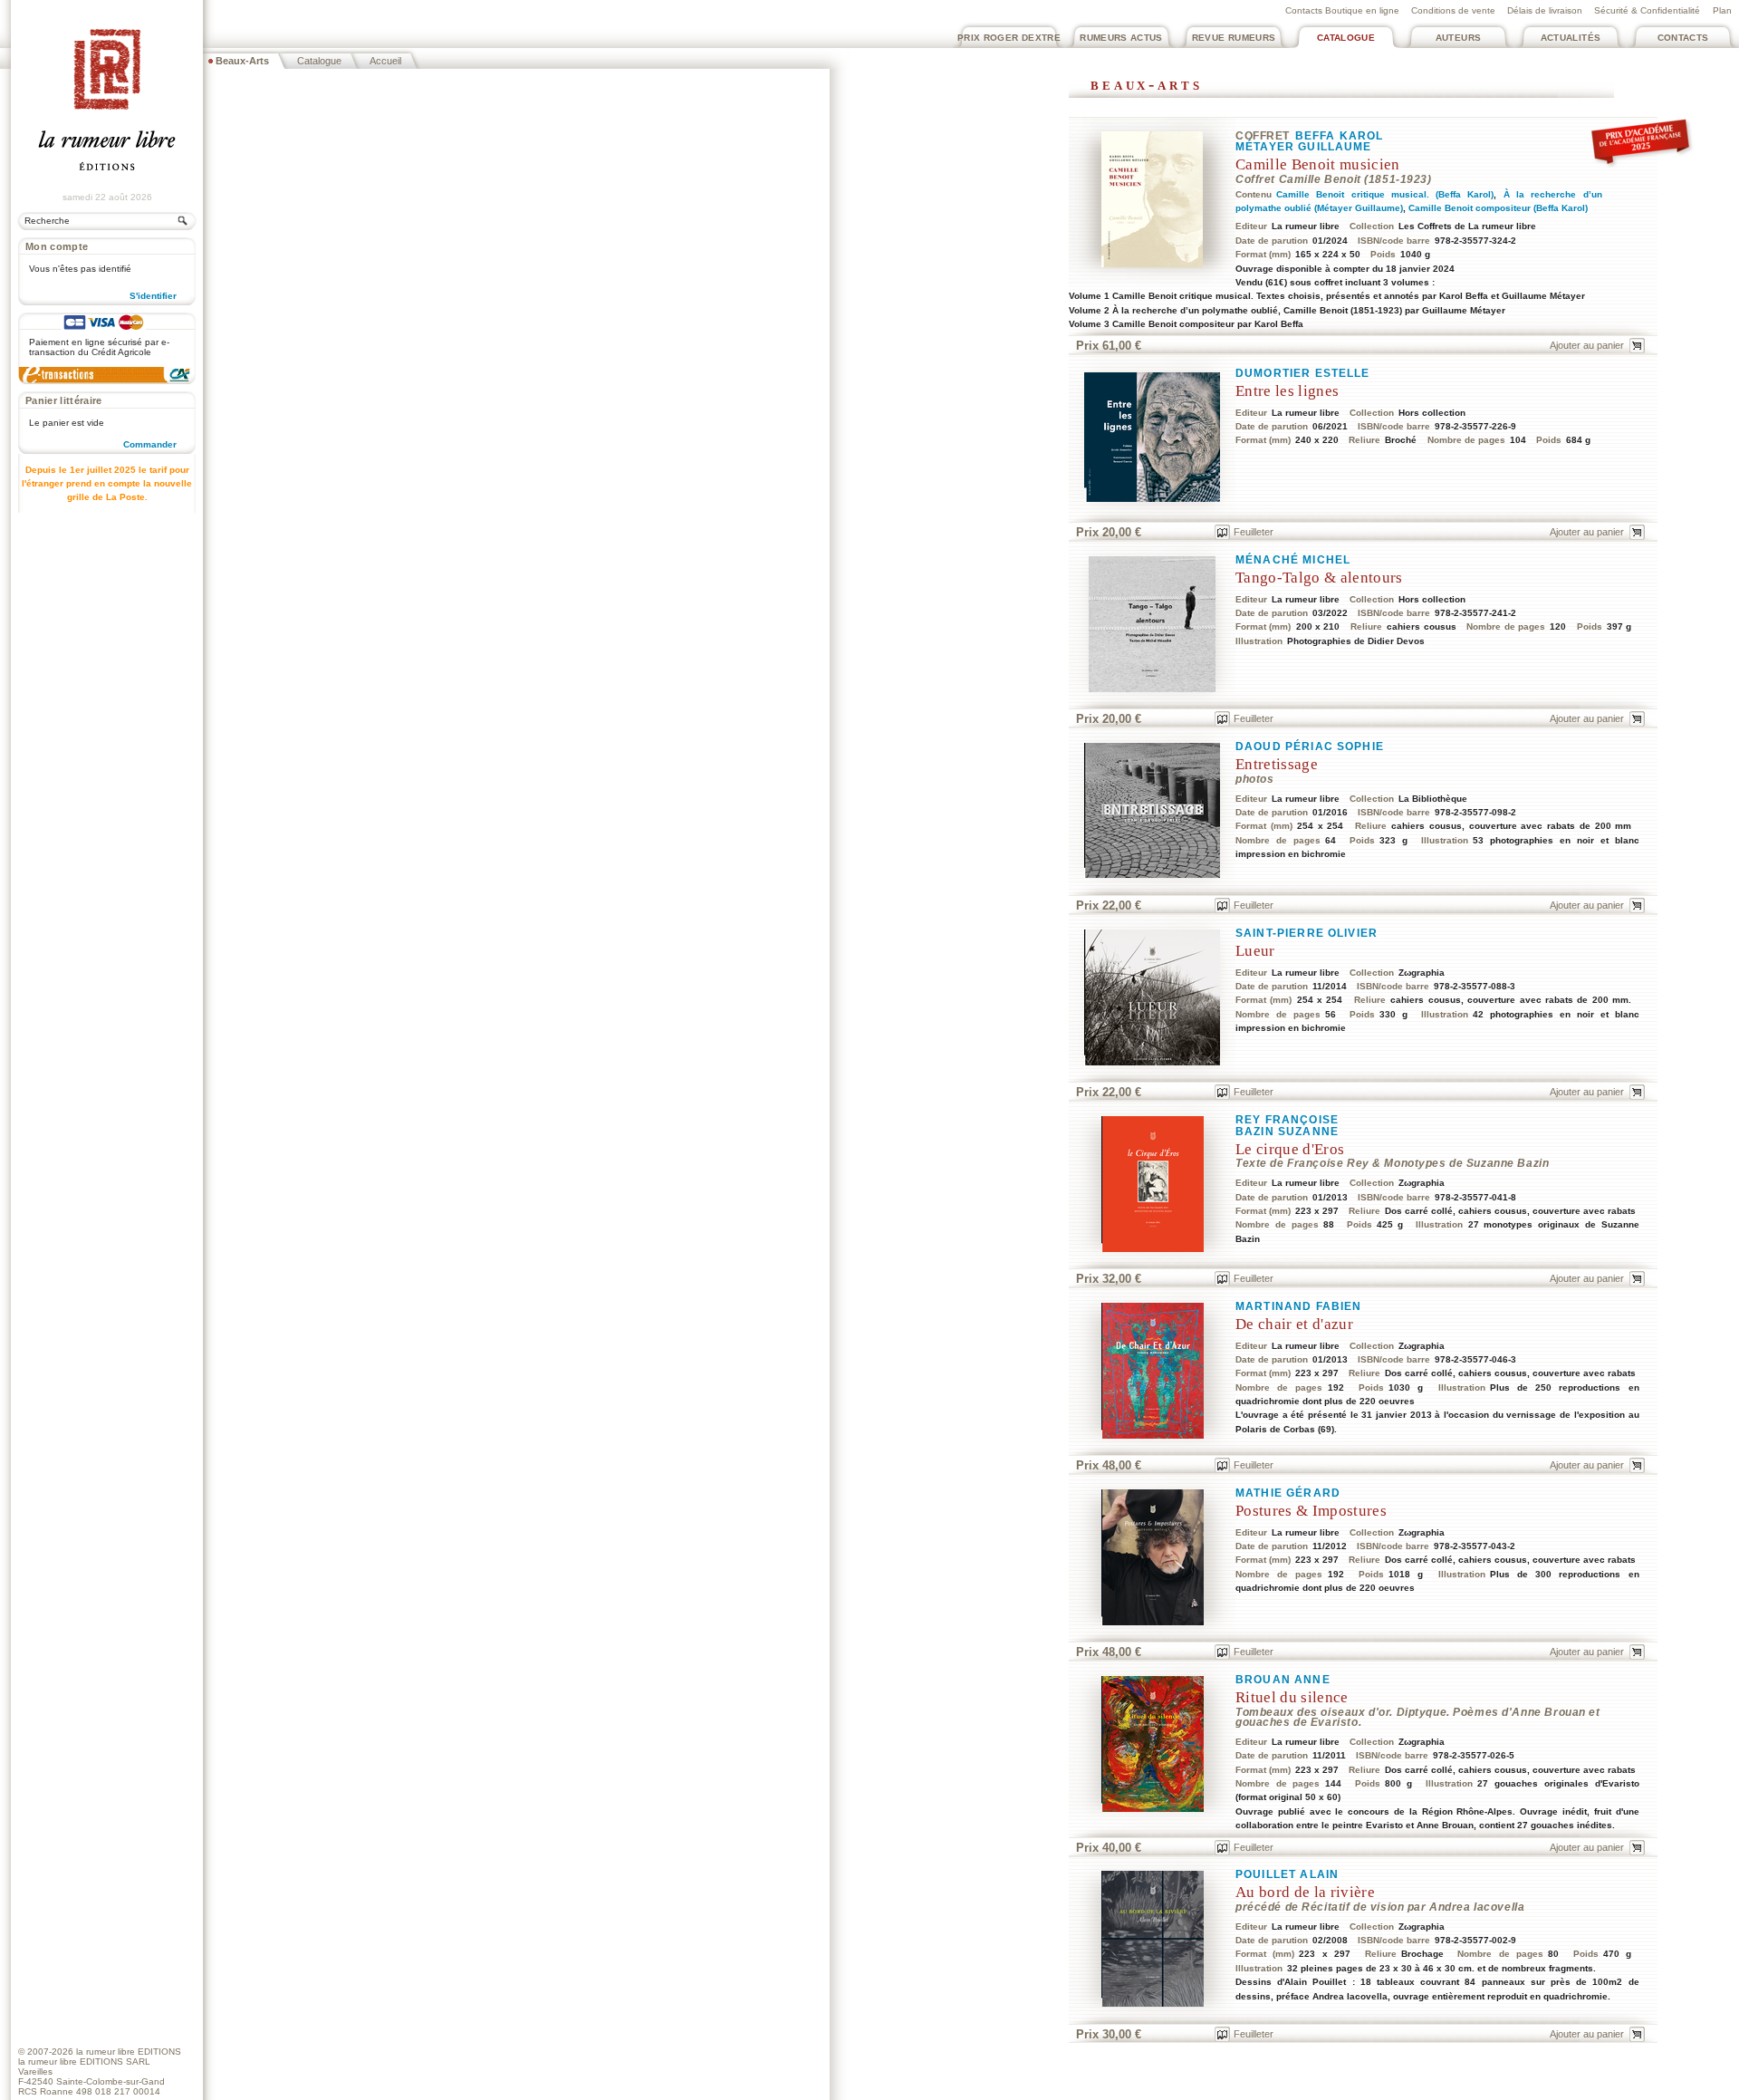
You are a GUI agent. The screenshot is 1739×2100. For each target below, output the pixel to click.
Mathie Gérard (1288, 1493)
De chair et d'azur (1294, 1324)
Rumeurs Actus (1121, 38)
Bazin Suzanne (1287, 1132)
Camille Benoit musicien (1318, 164)
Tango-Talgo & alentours (1319, 578)
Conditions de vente (1453, 10)
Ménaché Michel (1293, 560)
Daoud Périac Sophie (1310, 747)
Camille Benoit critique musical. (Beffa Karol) (1385, 194)
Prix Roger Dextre (1009, 38)
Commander (150, 444)
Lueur (1255, 951)
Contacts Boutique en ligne (1342, 10)
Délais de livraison (1545, 10)
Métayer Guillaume (1304, 147)
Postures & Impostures (1311, 1511)
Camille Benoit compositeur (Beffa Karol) (1498, 208)
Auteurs (1459, 38)
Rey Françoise (1287, 1120)
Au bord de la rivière (1305, 1892)
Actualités (1571, 38)
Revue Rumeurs (1234, 38)
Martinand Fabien (1298, 1306)
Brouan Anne (1283, 1680)
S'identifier (153, 296)
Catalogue (1346, 38)
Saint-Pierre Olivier (1307, 933)
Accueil (385, 61)
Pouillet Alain (1287, 1874)
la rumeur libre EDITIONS (129, 2052)
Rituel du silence (1292, 1697)
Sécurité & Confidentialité (1647, 10)
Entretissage (1277, 764)
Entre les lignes (1287, 391)
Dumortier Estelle (1303, 373)
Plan (1722, 10)
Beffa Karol (1340, 136)
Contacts (1683, 38)
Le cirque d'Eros (1290, 1149)
